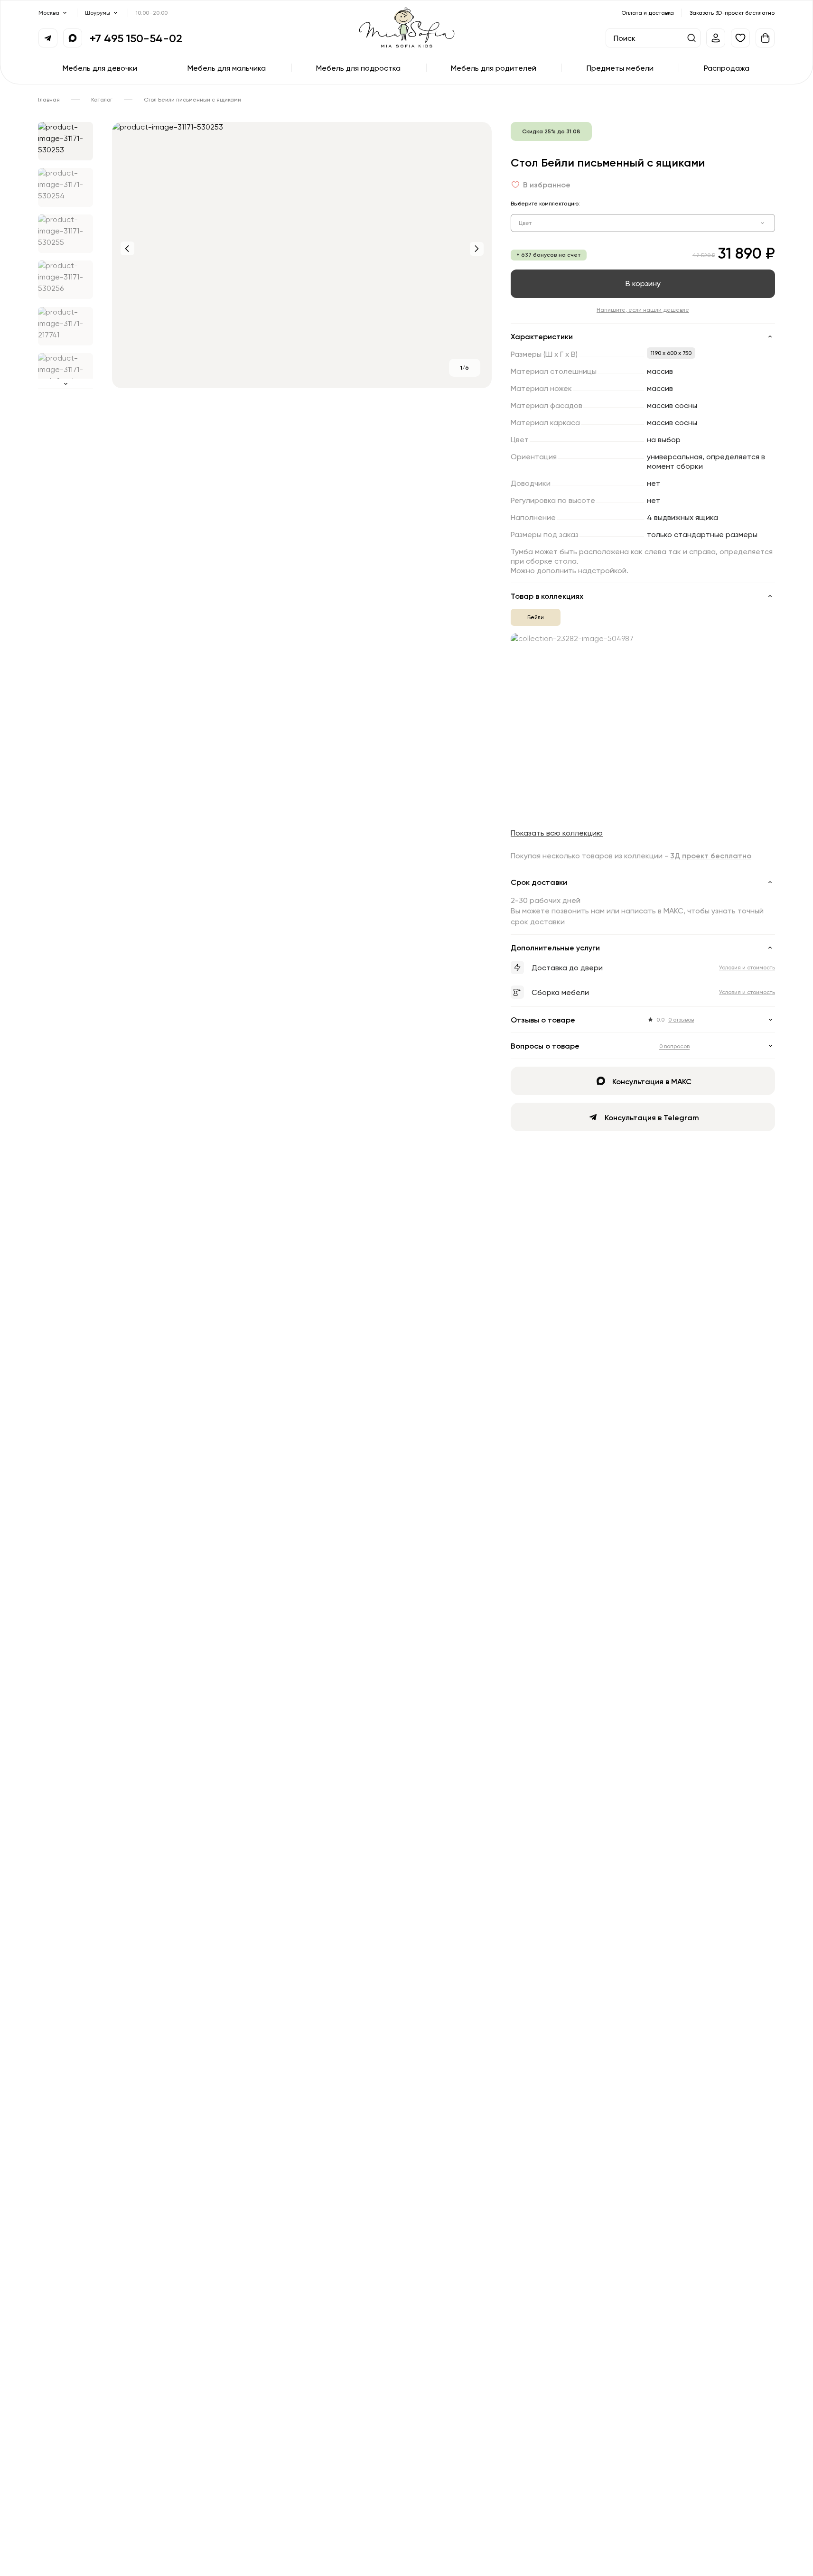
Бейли (536, 617)
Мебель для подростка (358, 68)
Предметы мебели (620, 68)
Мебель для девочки (100, 68)
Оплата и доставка (648, 13)
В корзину (643, 283)
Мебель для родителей (494, 68)
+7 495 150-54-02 (136, 38)
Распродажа (727, 68)
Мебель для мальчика (227, 68)
